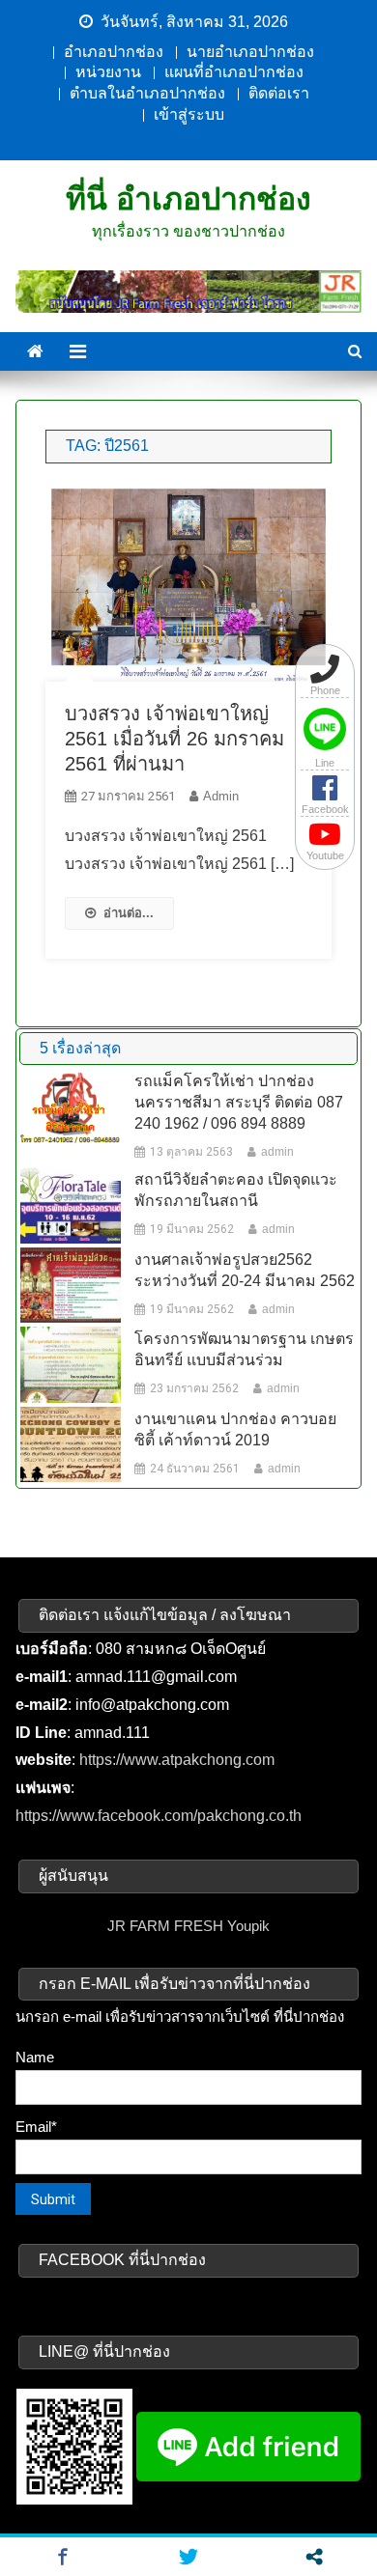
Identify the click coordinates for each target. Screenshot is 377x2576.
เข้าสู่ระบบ (189, 114)
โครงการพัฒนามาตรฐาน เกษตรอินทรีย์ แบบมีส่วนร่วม (244, 1349)
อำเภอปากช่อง (114, 52)
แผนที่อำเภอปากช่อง (234, 72)
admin (221, 796)
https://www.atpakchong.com (177, 1760)
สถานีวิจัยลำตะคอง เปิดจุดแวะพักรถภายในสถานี (236, 1190)
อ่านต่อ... (129, 913)
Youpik (248, 1926)
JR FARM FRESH (165, 1926)
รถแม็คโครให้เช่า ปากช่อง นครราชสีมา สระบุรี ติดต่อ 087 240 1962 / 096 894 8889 (239, 1102)
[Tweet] (188, 2557)
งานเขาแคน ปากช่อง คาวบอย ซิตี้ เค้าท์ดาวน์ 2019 (235, 1429)
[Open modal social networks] (314, 2557)
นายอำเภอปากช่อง (250, 52)
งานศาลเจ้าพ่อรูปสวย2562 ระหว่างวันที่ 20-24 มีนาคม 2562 (245, 1270)
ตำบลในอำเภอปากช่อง (147, 93)
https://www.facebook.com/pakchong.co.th (159, 1816)
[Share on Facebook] (63, 2557)
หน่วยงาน (108, 72)
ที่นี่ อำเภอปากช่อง (188, 199)
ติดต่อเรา (279, 93)
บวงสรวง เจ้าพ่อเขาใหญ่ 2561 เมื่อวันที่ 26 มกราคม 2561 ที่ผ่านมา (174, 739)
